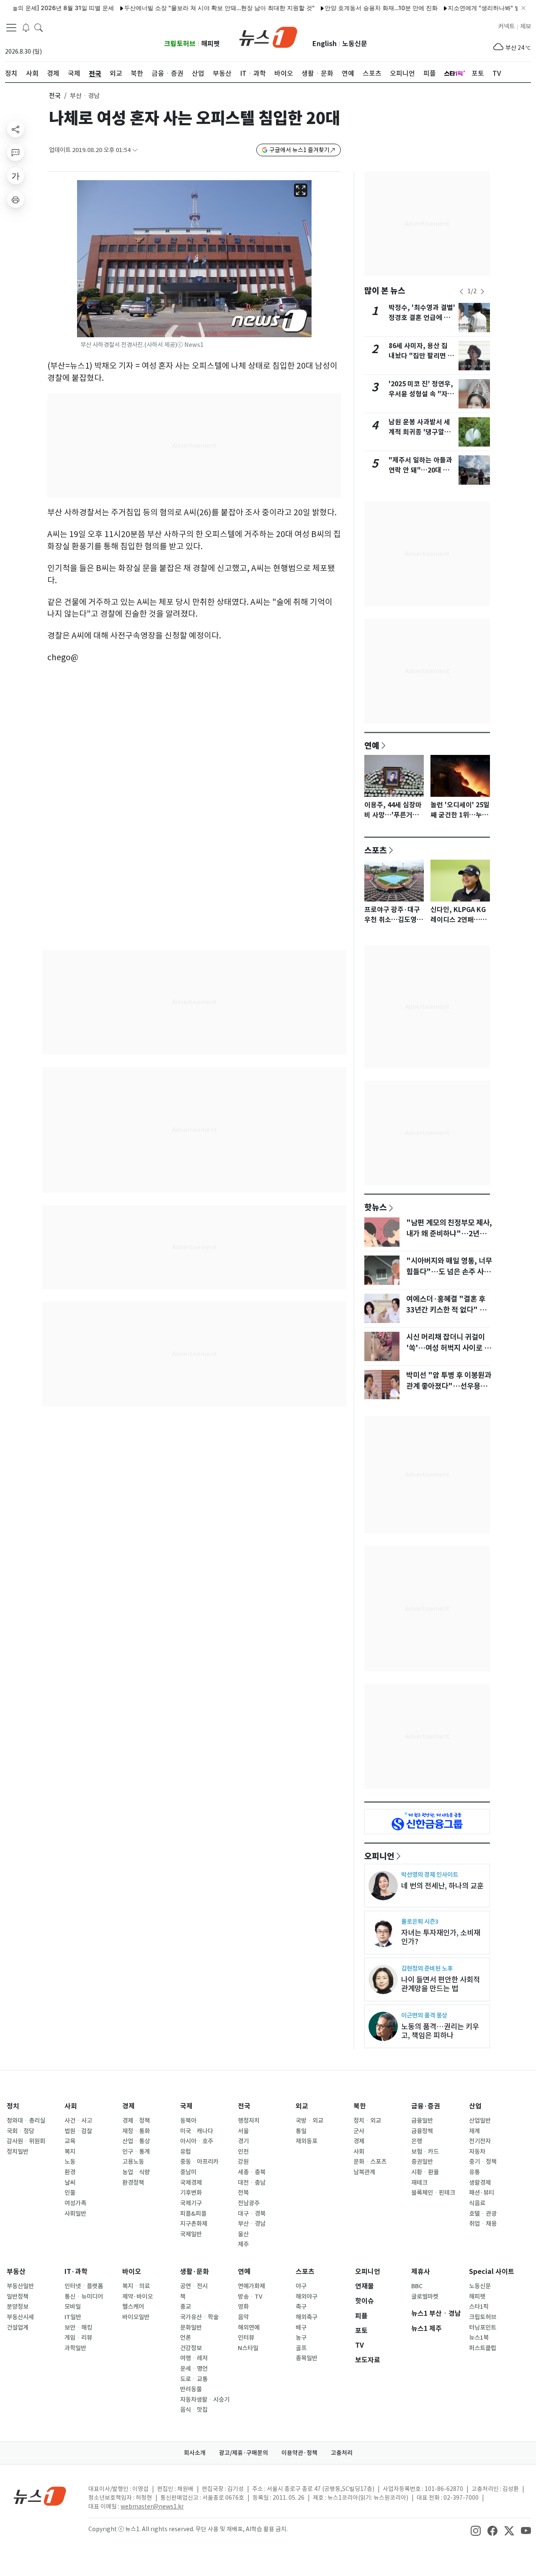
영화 (243, 2307)
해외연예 (249, 2328)
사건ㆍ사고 (78, 2121)
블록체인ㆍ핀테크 (433, 2193)
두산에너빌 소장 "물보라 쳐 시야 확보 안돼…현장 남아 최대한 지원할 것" (180, 8)
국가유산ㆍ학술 (199, 2317)
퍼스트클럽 (483, 2348)
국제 (186, 2106)
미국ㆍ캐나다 (197, 2131)
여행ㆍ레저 (194, 2358)
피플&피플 (193, 2214)
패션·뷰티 (482, 2193)
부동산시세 (20, 2317)
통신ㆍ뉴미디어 (84, 2297)
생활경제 (480, 2183)
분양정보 (18, 2307)
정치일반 (18, 2152)
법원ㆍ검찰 (78, 2131)
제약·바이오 (138, 2297)
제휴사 (421, 2272)
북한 (360, 2106)
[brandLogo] (268, 36)
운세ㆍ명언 (194, 2369)
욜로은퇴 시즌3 (420, 1921)
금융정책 (422, 2131)
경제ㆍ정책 (136, 2121)
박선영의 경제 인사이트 (430, 1875)
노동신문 (355, 44)
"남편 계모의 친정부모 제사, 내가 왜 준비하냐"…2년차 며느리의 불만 (449, 1234)
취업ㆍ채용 (483, 2224)
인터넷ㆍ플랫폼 (84, 2286)
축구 (301, 2307)
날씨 (70, 2183)
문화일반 (191, 2328)
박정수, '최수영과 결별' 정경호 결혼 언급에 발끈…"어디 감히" (422, 318)
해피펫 (210, 44)
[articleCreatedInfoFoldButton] (135, 150)
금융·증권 (426, 2106)
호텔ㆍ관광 (483, 2214)
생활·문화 (195, 2272)
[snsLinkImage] (476, 2530)
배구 (301, 2328)
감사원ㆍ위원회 (26, 2141)
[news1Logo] (40, 2496)
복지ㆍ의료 (136, 2286)
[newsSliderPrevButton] (461, 292)
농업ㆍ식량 (136, 2172)
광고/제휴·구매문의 (244, 2453)
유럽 (186, 2152)
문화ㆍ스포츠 (370, 2162)
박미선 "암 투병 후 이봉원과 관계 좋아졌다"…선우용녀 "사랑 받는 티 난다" (449, 1386)
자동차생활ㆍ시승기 (205, 2400)
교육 (70, 2141)
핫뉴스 (376, 1207)
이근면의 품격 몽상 (424, 2015)
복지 (70, 2152)
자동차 (477, 2152)
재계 (474, 2131)
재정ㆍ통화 (136, 2131)
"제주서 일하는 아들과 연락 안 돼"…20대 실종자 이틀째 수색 (420, 470)
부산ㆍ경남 (252, 2224)
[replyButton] (15, 152)
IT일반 (73, 2317)
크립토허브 (180, 44)
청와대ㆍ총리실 (26, 2121)
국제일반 (191, 2234)
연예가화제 (251, 2286)
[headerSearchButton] (39, 27)
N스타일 (248, 2348)
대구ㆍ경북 (252, 2214)
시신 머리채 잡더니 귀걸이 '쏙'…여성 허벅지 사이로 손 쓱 (448, 1348)
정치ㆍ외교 (367, 2121)
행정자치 (249, 2121)
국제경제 (191, 2183)
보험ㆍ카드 (425, 2152)
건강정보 (191, 2348)
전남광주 (249, 2203)
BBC (417, 2286)
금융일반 (422, 2121)
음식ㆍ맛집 (194, 2410)
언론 (186, 2338)
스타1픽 (479, 2307)
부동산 (16, 2272)
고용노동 (133, 2162)
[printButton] (15, 199)
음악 (243, 2317)
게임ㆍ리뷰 (78, 2338)
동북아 (188, 2121)
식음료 (477, 2203)
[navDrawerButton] (11, 27)
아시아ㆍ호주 (197, 2141)
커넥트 (506, 26)
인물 (70, 2193)
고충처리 (342, 2453)
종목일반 (307, 2358)
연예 (372, 745)
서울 (243, 2131)
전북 (243, 2193)
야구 (301, 2286)
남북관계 (364, 2172)
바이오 (132, 2272)
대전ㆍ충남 (252, 2183)
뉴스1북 (479, 2338)
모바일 (73, 2307)
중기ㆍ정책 (483, 2162)
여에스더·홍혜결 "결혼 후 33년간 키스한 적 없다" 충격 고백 (450, 1310)
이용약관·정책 (299, 2453)
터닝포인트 (483, 2328)
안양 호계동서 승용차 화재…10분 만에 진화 (342, 8)
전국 (55, 96)
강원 (243, 2162)
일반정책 (18, 2297)
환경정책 (133, 2183)
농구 (301, 2338)
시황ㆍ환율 (425, 2172)
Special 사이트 (492, 2272)
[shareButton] (15, 129)
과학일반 (75, 2348)
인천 (243, 2152)
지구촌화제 (194, 2224)
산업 (475, 2106)
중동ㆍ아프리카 (199, 2162)
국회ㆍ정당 (21, 2131)
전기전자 (480, 2141)
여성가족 (75, 2203)
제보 (526, 26)
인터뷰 (246, 2338)
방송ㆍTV (250, 2297)
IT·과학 (76, 2272)
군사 (359, 2131)
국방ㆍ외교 (309, 2121)
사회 (71, 2106)
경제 (129, 2106)
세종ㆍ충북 (252, 2172)
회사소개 (195, 2453)
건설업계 (18, 2328)
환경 (70, 2172)
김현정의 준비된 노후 (427, 1968)
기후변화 (191, 2193)
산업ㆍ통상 (136, 2141)
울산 (243, 2234)
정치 (13, 2106)
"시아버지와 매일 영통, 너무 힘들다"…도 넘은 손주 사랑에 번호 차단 (449, 1272)
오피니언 (379, 1856)
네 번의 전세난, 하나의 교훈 (442, 1886)
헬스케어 (133, 2307)
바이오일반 (136, 2317)
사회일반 (75, 2214)
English (325, 44)
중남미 (188, 2172)
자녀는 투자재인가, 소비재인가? (441, 1937)
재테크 (419, 2183)
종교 (186, 2307)
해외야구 (307, 2297)
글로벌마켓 (425, 2297)
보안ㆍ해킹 (78, 2328)
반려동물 (191, 2389)
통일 (301, 2131)
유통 (474, 2172)
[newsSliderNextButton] (482, 292)
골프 (301, 2348)
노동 (70, 2162)
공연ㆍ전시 (194, 2286)
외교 (302, 2106)
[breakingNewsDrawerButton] (26, 27)
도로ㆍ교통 (194, 2379)
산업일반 (480, 2121)
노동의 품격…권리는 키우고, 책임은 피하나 (440, 2031)
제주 (243, 2244)
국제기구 (191, 2203)
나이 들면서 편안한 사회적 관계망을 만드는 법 (441, 1984)
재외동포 (307, 2141)
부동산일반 (20, 2286)
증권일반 (422, 2162)
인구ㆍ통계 (136, 2152)
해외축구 (307, 2317)
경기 (243, 2141)
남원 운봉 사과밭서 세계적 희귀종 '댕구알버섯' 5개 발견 (420, 432)
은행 (417, 2141)
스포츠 (376, 850)
